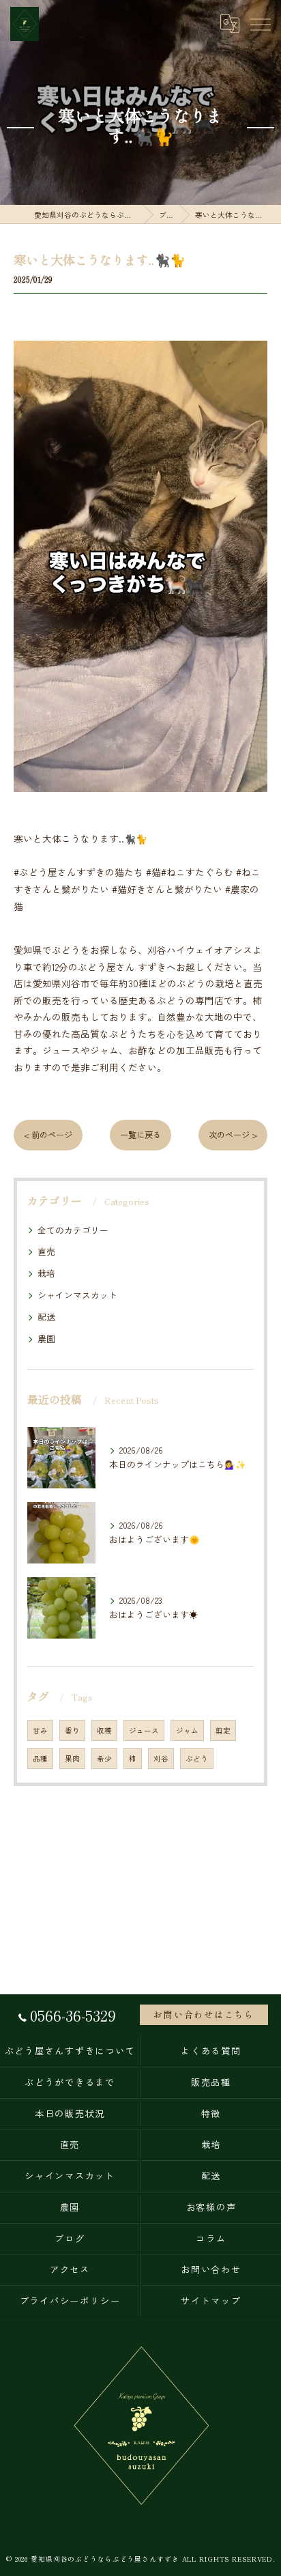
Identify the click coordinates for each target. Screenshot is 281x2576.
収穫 (104, 1730)
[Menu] (260, 23)
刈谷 (161, 1758)
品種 (40, 1758)
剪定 (223, 1730)
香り (72, 1730)
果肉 (72, 1758)
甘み (40, 1730)
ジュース (144, 1730)
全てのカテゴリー (73, 1230)
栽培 (46, 1273)
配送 (46, 1317)
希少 (104, 1758)
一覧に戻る (140, 1135)
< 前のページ (48, 1135)
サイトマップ (211, 2301)
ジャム (187, 1730)
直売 (46, 1251)
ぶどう (197, 1758)
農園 (46, 1339)
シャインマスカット (77, 1295)
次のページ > (233, 1135)
